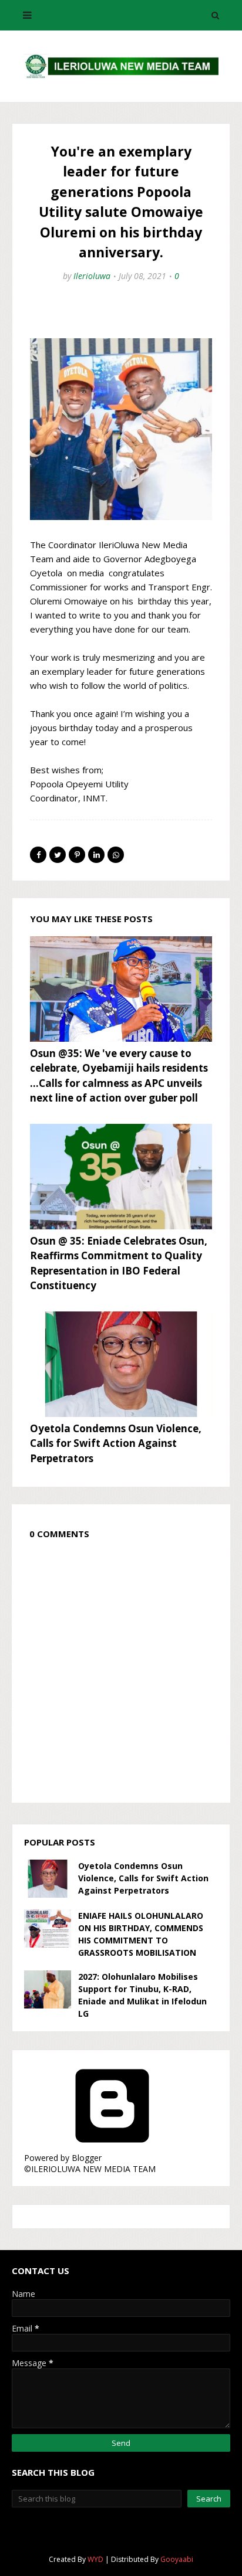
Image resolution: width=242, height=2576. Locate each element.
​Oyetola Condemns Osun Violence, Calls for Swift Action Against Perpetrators (116, 1443)
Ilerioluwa (92, 276)
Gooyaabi (177, 2559)
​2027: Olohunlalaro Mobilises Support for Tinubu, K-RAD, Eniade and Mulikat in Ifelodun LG (142, 1995)
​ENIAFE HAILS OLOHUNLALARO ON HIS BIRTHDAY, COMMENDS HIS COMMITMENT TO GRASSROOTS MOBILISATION (141, 1934)
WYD (95, 2559)
